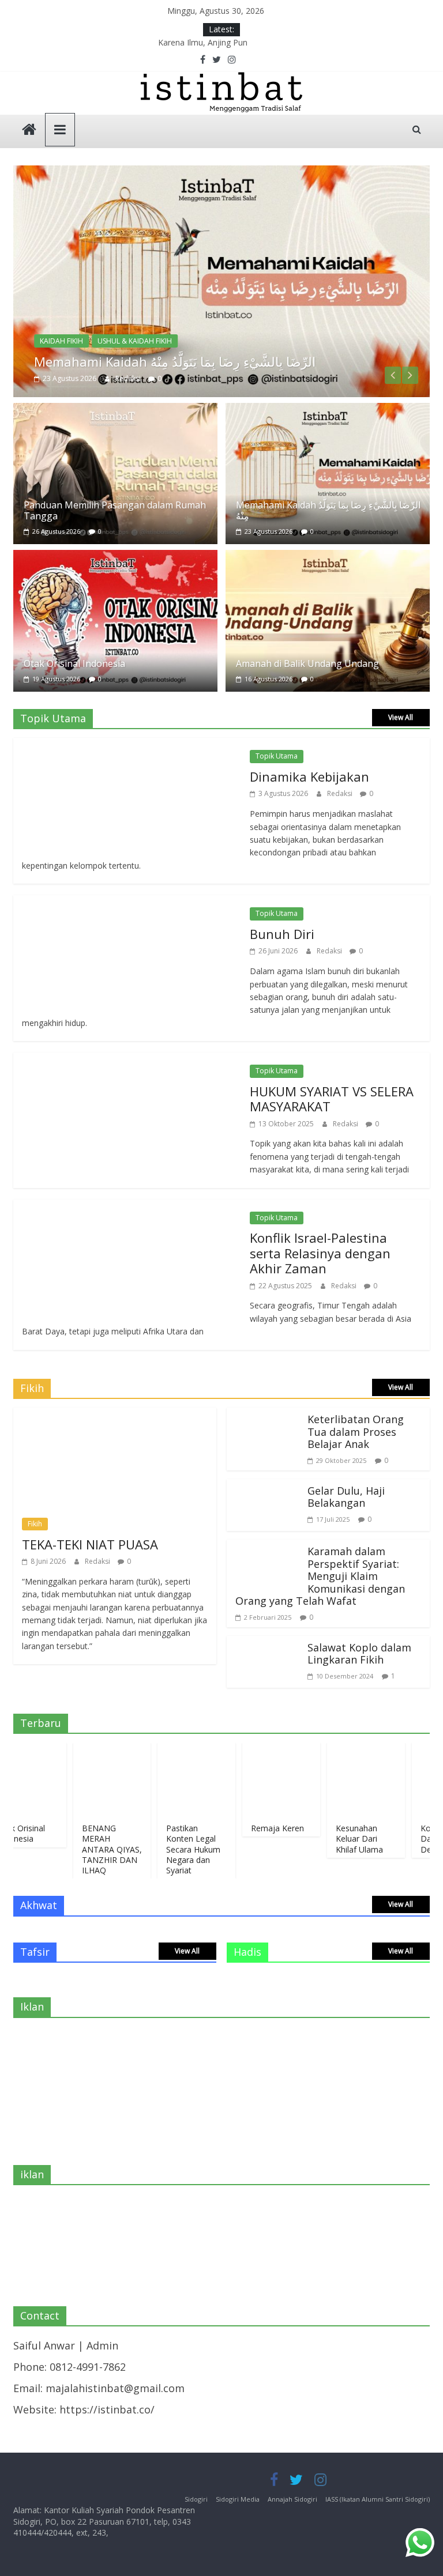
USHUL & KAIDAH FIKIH (135, 341)
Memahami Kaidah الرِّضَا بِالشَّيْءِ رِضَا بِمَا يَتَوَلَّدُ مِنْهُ (175, 361)
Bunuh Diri (282, 934)
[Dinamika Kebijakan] (126, 746)
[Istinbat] (29, 131)
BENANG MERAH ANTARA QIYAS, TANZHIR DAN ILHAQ (86, 1849)
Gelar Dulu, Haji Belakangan (346, 1497)
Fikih (35, 1524)
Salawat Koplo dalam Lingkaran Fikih (359, 1654)
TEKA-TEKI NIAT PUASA (90, 1544)
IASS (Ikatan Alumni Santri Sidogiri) (378, 2499)
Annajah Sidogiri (292, 2499)
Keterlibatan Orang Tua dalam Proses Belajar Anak (356, 1432)
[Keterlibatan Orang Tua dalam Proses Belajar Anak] (264, 1416)
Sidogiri (196, 2499)
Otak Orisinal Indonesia (74, 663)
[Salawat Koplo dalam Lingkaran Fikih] (264, 1644)
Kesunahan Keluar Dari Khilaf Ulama (334, 1838)
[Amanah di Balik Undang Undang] (328, 558)
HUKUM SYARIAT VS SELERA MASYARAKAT (332, 1099)
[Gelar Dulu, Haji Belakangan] (264, 1487)
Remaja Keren (252, 1828)
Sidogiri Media (238, 2499)
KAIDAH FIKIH (61, 341)
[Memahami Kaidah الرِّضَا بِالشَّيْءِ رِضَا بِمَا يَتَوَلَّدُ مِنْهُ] (221, 174)
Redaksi (129, 378)
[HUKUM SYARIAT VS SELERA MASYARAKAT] (126, 1061)
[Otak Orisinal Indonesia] (115, 558)
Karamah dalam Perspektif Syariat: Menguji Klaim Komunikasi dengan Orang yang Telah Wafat (320, 1576)
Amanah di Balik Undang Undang (307, 663)
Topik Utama (277, 756)
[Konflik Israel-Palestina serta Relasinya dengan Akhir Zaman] (126, 1208)
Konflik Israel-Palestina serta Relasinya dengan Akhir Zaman (320, 1253)
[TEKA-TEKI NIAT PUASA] (115, 1416)
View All (401, 717)
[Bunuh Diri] (126, 903)
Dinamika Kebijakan (309, 776)
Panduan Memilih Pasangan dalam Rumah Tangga (115, 510)
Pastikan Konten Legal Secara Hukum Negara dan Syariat (168, 1849)
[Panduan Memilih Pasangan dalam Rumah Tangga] (115, 411)
